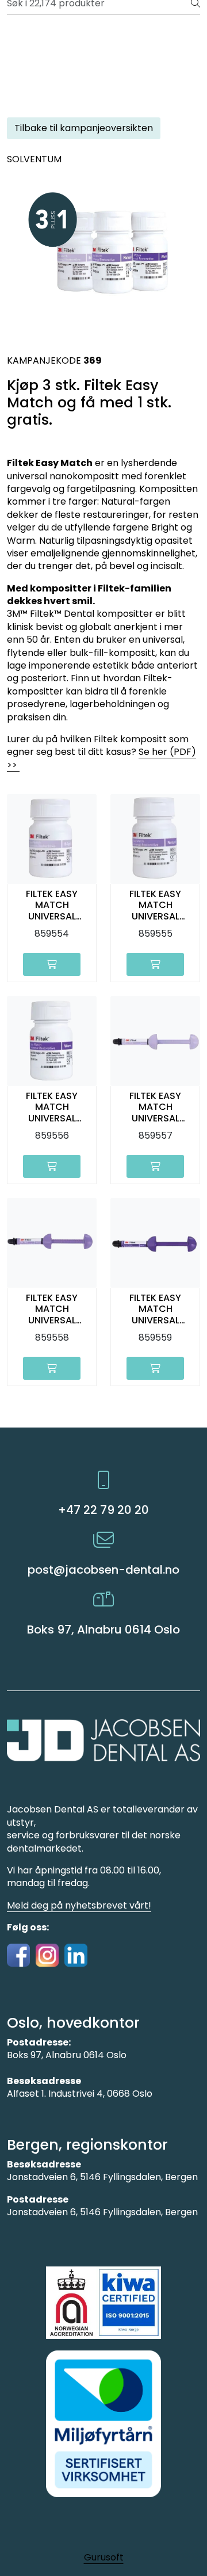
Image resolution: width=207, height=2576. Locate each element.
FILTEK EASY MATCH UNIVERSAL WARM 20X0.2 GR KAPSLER (52, 1107)
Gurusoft (104, 2557)
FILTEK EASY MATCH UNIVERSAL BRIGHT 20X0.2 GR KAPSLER (52, 905)
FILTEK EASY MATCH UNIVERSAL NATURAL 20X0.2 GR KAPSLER (155, 905)
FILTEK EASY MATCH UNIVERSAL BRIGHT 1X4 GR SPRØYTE (155, 1107)
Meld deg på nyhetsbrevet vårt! (79, 1905)
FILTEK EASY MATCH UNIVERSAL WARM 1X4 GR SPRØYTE (156, 1309)
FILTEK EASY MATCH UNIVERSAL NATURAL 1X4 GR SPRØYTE (52, 1309)
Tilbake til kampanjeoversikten (84, 128)
